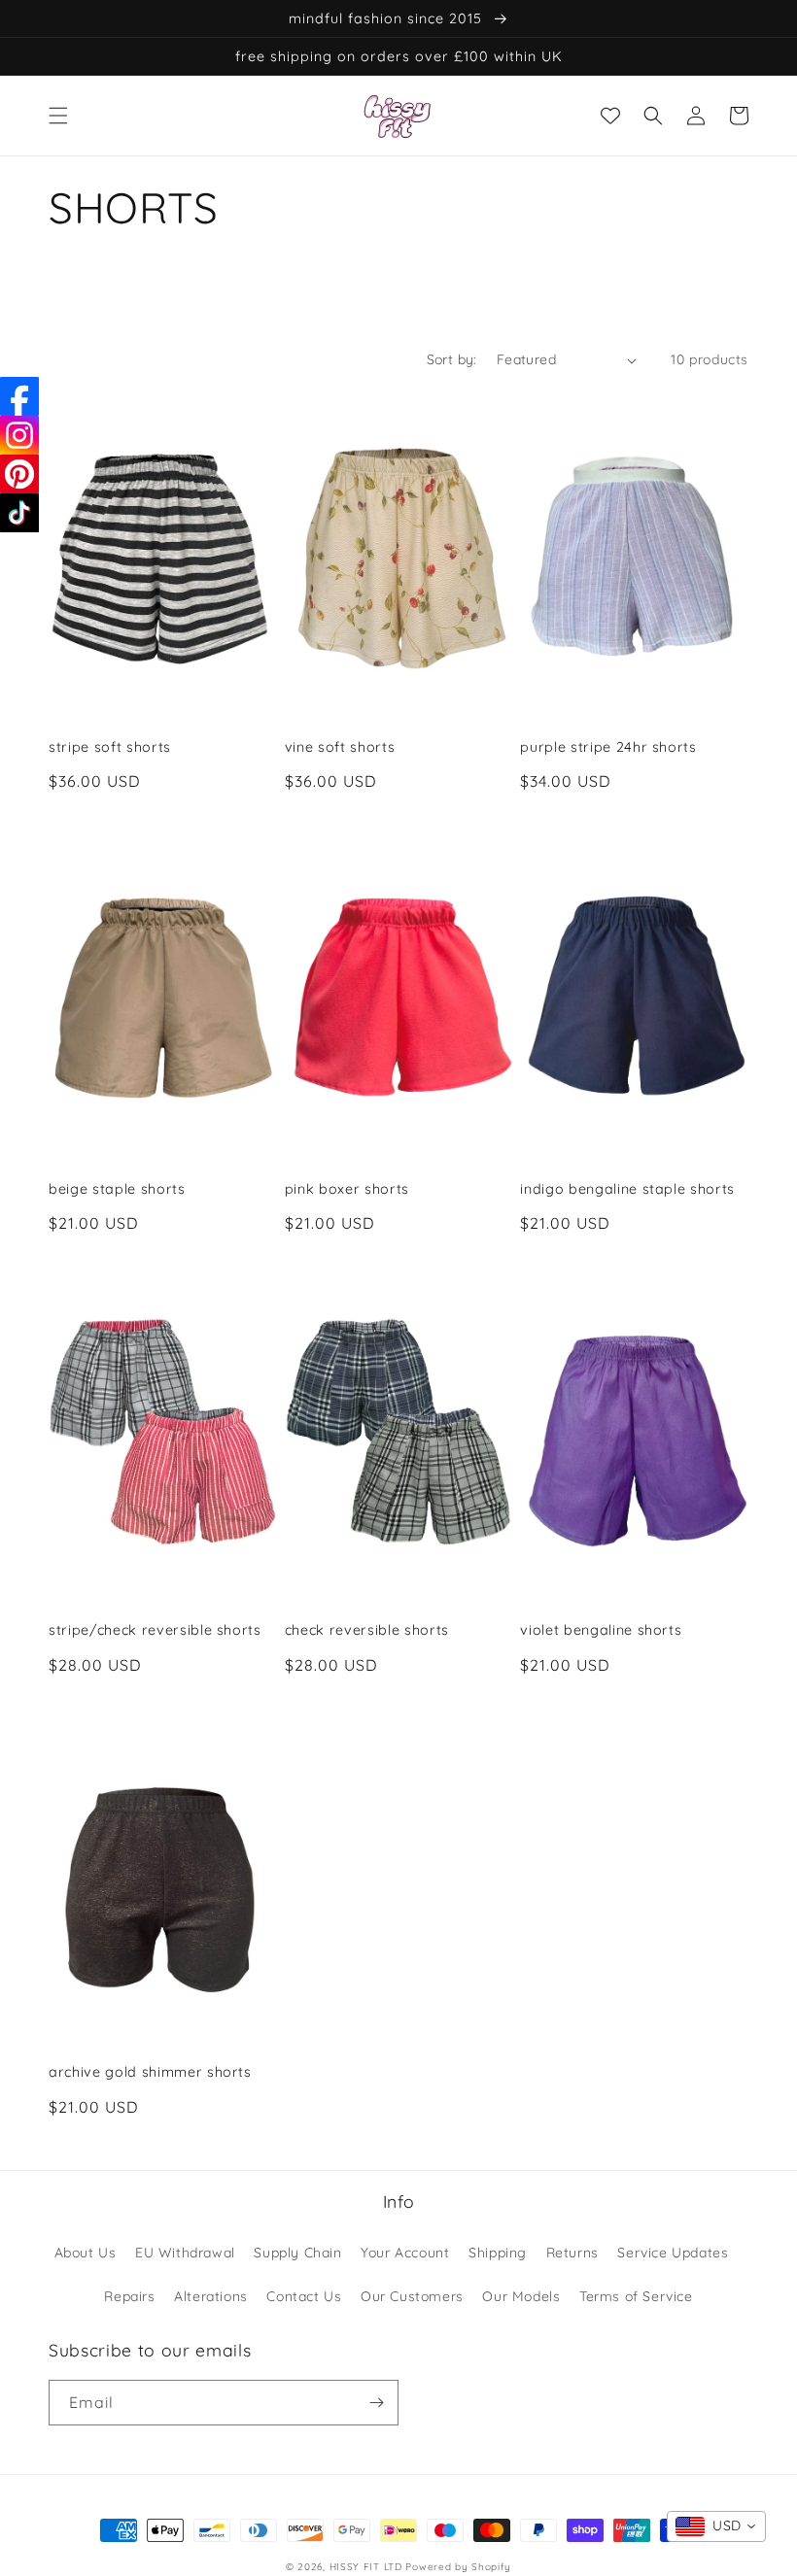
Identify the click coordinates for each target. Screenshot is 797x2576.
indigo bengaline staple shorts (627, 1189)
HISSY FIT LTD (366, 2567)
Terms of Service (636, 2296)
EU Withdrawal (185, 2253)
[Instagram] (19, 435)
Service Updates (673, 2253)
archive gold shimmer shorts (150, 2072)
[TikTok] (19, 513)
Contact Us (304, 2296)
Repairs (129, 2296)
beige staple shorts (117, 1189)
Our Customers (412, 2296)
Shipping (498, 2253)
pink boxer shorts (347, 1189)
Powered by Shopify (458, 2567)
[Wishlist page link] (610, 116)
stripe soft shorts (110, 747)
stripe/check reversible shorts (155, 1630)
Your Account (405, 2253)
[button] (58, 116)
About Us (86, 2253)
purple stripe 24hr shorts (608, 747)
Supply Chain (297, 2253)
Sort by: (452, 359)
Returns (572, 2253)
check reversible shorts (367, 1630)
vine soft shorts (340, 747)
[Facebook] (19, 396)
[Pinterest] (19, 474)
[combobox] (716, 2526)
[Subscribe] (376, 2403)
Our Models (521, 2296)
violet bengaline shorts (601, 1630)
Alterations (211, 2296)
